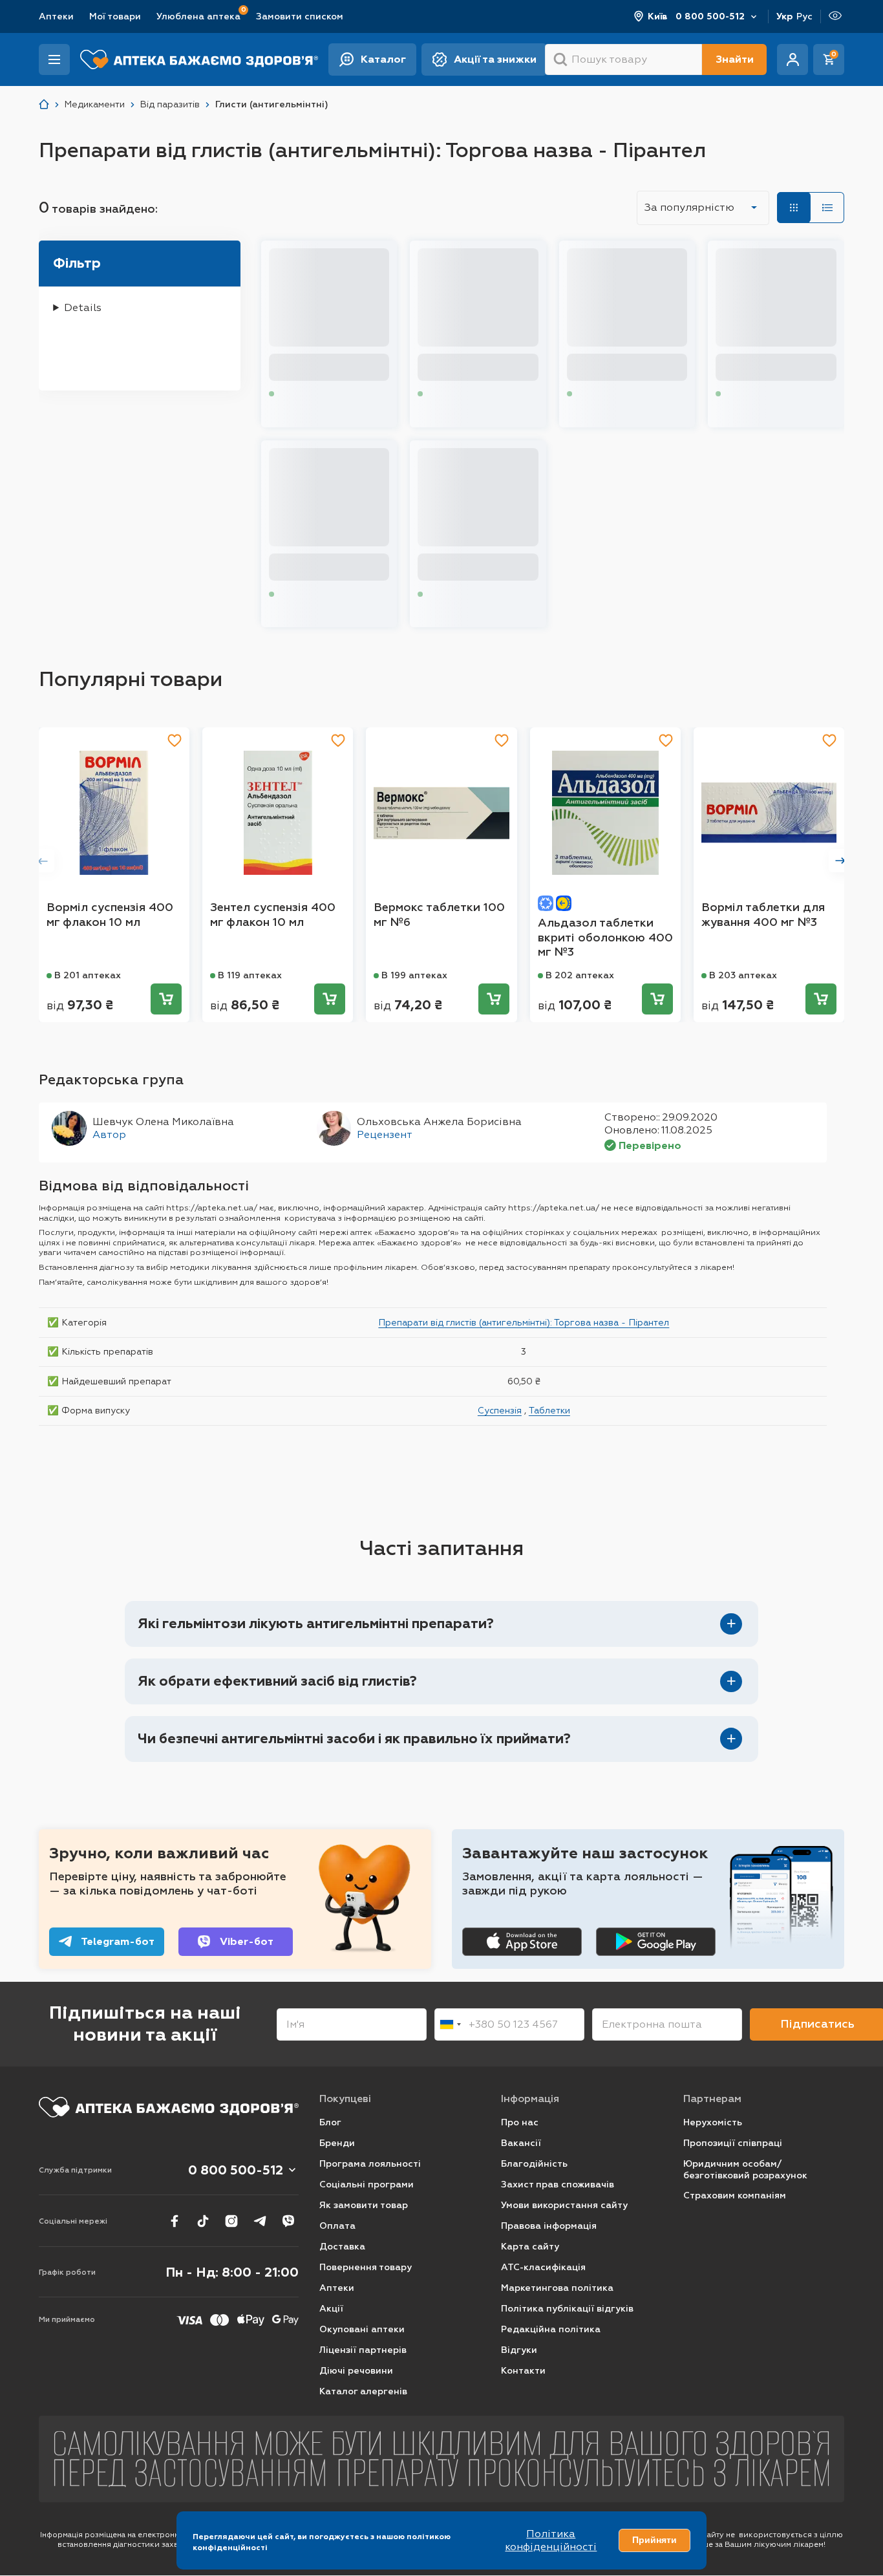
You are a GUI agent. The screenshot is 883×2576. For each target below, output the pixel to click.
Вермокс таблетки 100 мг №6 (439, 915)
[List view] (827, 208)
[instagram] (231, 2221)
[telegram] (260, 2221)
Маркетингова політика (557, 2288)
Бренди (337, 2143)
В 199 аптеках (414, 975)
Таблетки (549, 1410)
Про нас (520, 2122)
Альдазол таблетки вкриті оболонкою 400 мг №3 (605, 937)
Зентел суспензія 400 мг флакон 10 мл (273, 915)
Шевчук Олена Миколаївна (163, 1122)
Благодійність (534, 2164)
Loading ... (300, 394)
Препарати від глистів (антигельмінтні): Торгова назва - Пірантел (524, 1322)
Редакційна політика (551, 2329)
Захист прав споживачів (558, 2184)
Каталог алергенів (363, 2391)
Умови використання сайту (564, 2205)
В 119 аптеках (250, 975)
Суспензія (500, 1410)
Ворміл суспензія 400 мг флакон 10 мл (110, 915)
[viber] (288, 2221)
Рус (804, 16)
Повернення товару (366, 2267)
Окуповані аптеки (362, 2329)
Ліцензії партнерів (363, 2350)
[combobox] (450, 2024)
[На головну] (169, 2107)
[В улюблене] (175, 740)
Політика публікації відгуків (567, 2309)
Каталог (383, 59)
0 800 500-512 (710, 16)
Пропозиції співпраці (733, 2143)
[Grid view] (794, 208)
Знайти (735, 59)
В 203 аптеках (743, 975)
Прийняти (654, 2540)
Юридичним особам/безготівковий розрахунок (745, 2170)
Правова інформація (549, 2226)
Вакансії (521, 2143)
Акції (331, 2309)
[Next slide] (840, 861)
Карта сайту (530, 2247)
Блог (330, 2122)
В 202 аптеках (580, 975)
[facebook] (175, 2221)
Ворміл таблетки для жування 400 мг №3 (763, 915)
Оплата (337, 2226)
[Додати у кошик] (166, 999)
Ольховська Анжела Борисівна (439, 1122)
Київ (658, 16)
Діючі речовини (356, 2371)
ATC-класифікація (543, 2267)
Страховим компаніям (735, 2195)
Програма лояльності (370, 2164)
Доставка (342, 2247)
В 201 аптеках (88, 975)
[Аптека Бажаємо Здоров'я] (44, 104)
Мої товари (115, 16)
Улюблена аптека (198, 16)
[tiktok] (203, 2221)
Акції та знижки (495, 59)
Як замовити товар (364, 2205)
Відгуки (519, 2350)
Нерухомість (713, 2122)
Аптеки (56, 16)
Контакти (523, 2371)
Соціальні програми (367, 2184)
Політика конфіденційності (551, 2540)
